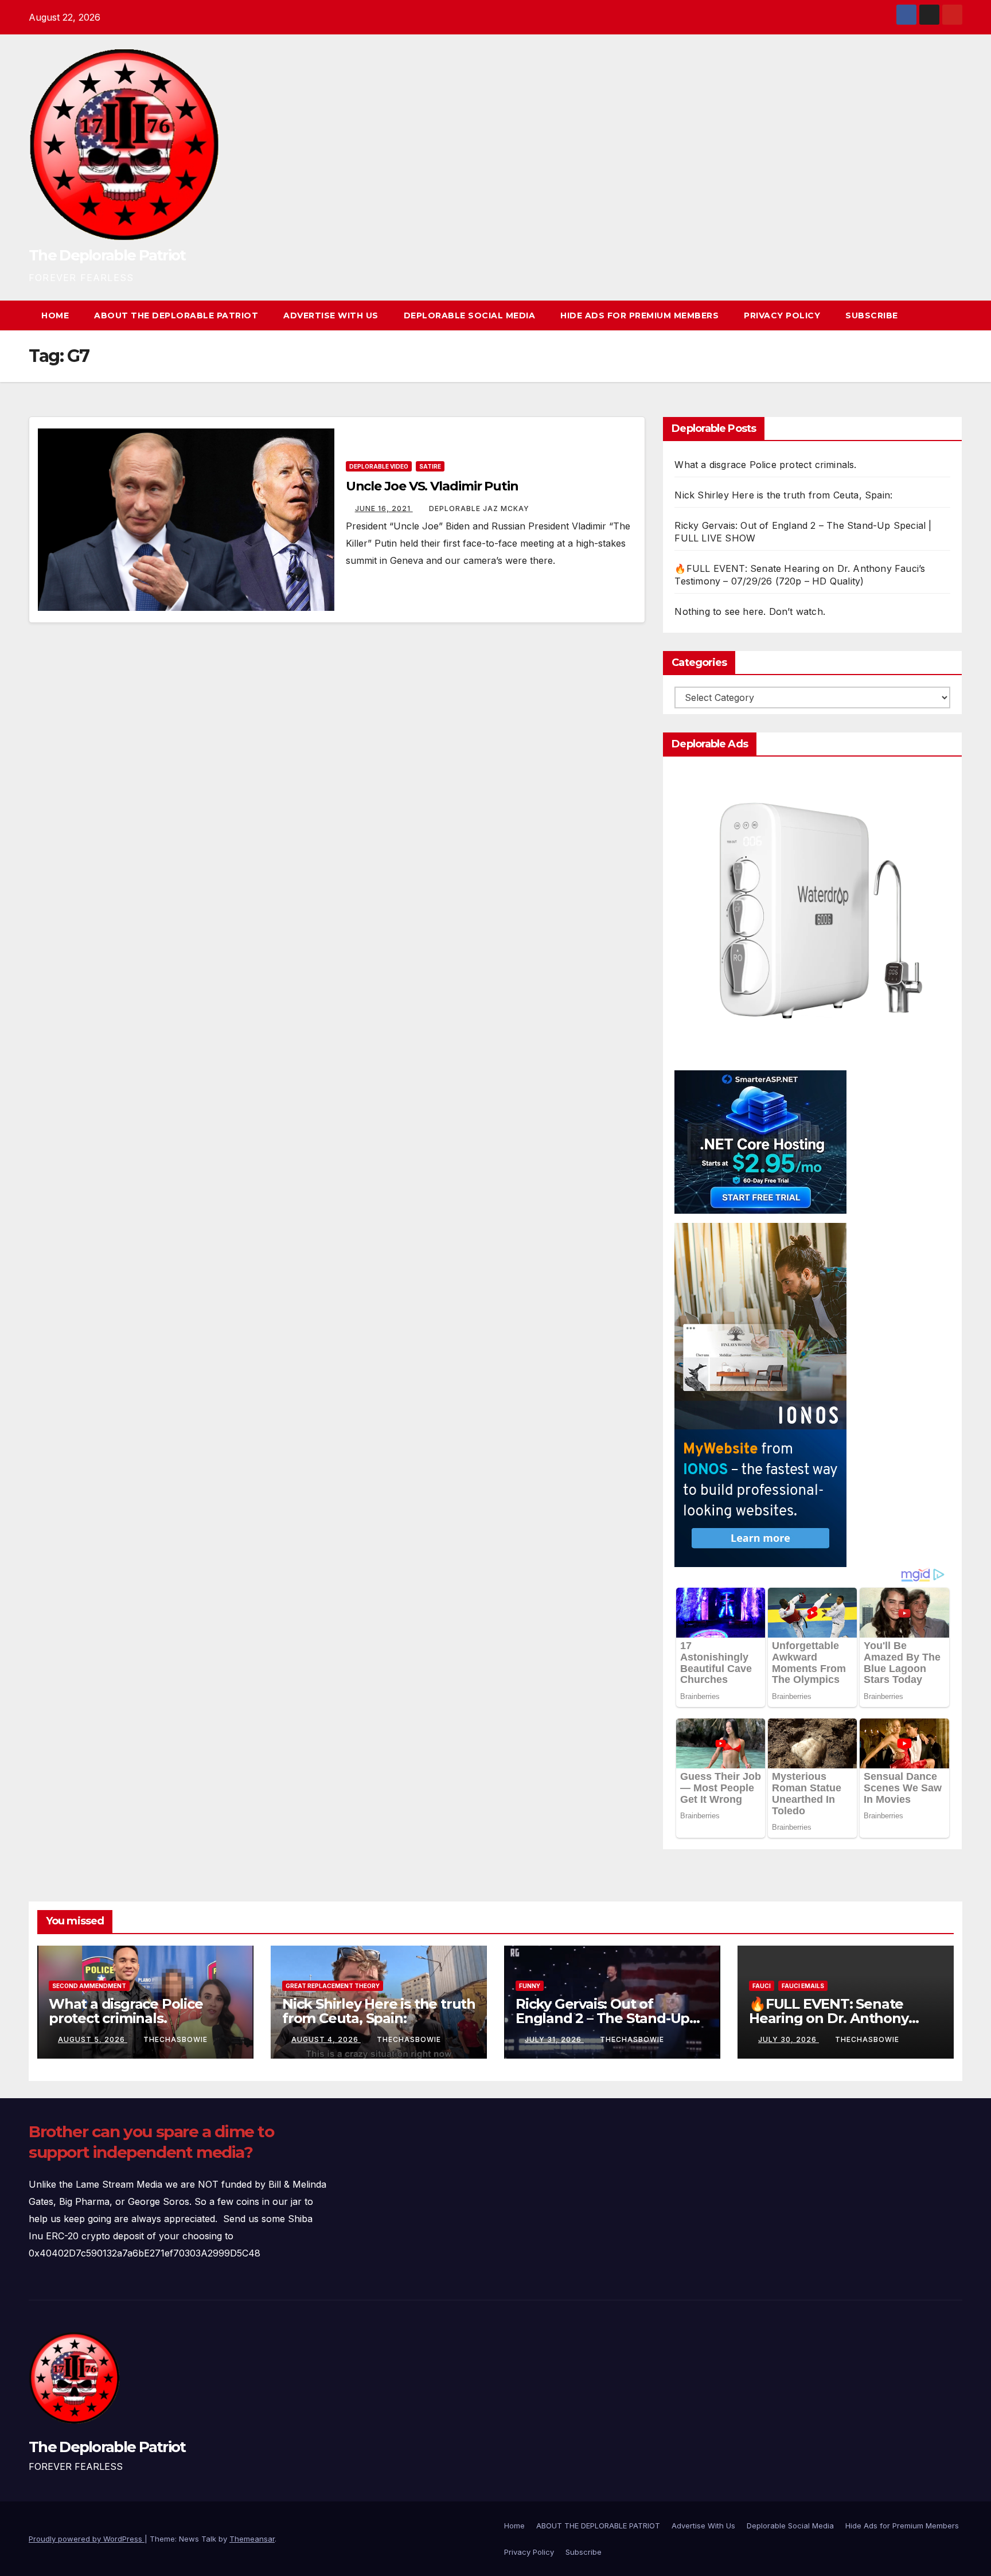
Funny (530, 1986)
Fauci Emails (803, 1986)
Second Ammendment (89, 1986)
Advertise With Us (331, 315)
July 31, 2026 (554, 2039)
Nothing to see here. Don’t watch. (750, 611)
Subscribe (872, 315)
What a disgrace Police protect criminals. (765, 465)
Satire (430, 466)
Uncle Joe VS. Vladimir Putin (432, 486)
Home (55, 315)
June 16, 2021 (384, 508)
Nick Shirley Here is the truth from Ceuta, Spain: (783, 495)
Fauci (762, 1986)
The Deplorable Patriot (107, 255)
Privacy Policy (782, 315)
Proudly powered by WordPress (87, 2539)
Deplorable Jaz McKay (479, 508)
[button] (933, 315)
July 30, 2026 (789, 2039)
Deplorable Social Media (470, 315)
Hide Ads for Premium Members (639, 315)
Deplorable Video (379, 466)
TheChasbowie (175, 2039)
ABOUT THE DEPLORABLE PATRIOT (176, 315)
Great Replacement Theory (333, 1986)
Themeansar (252, 2539)
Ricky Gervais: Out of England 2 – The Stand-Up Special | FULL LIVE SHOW (602, 2018)
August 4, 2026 (326, 2039)
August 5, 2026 (93, 2039)
